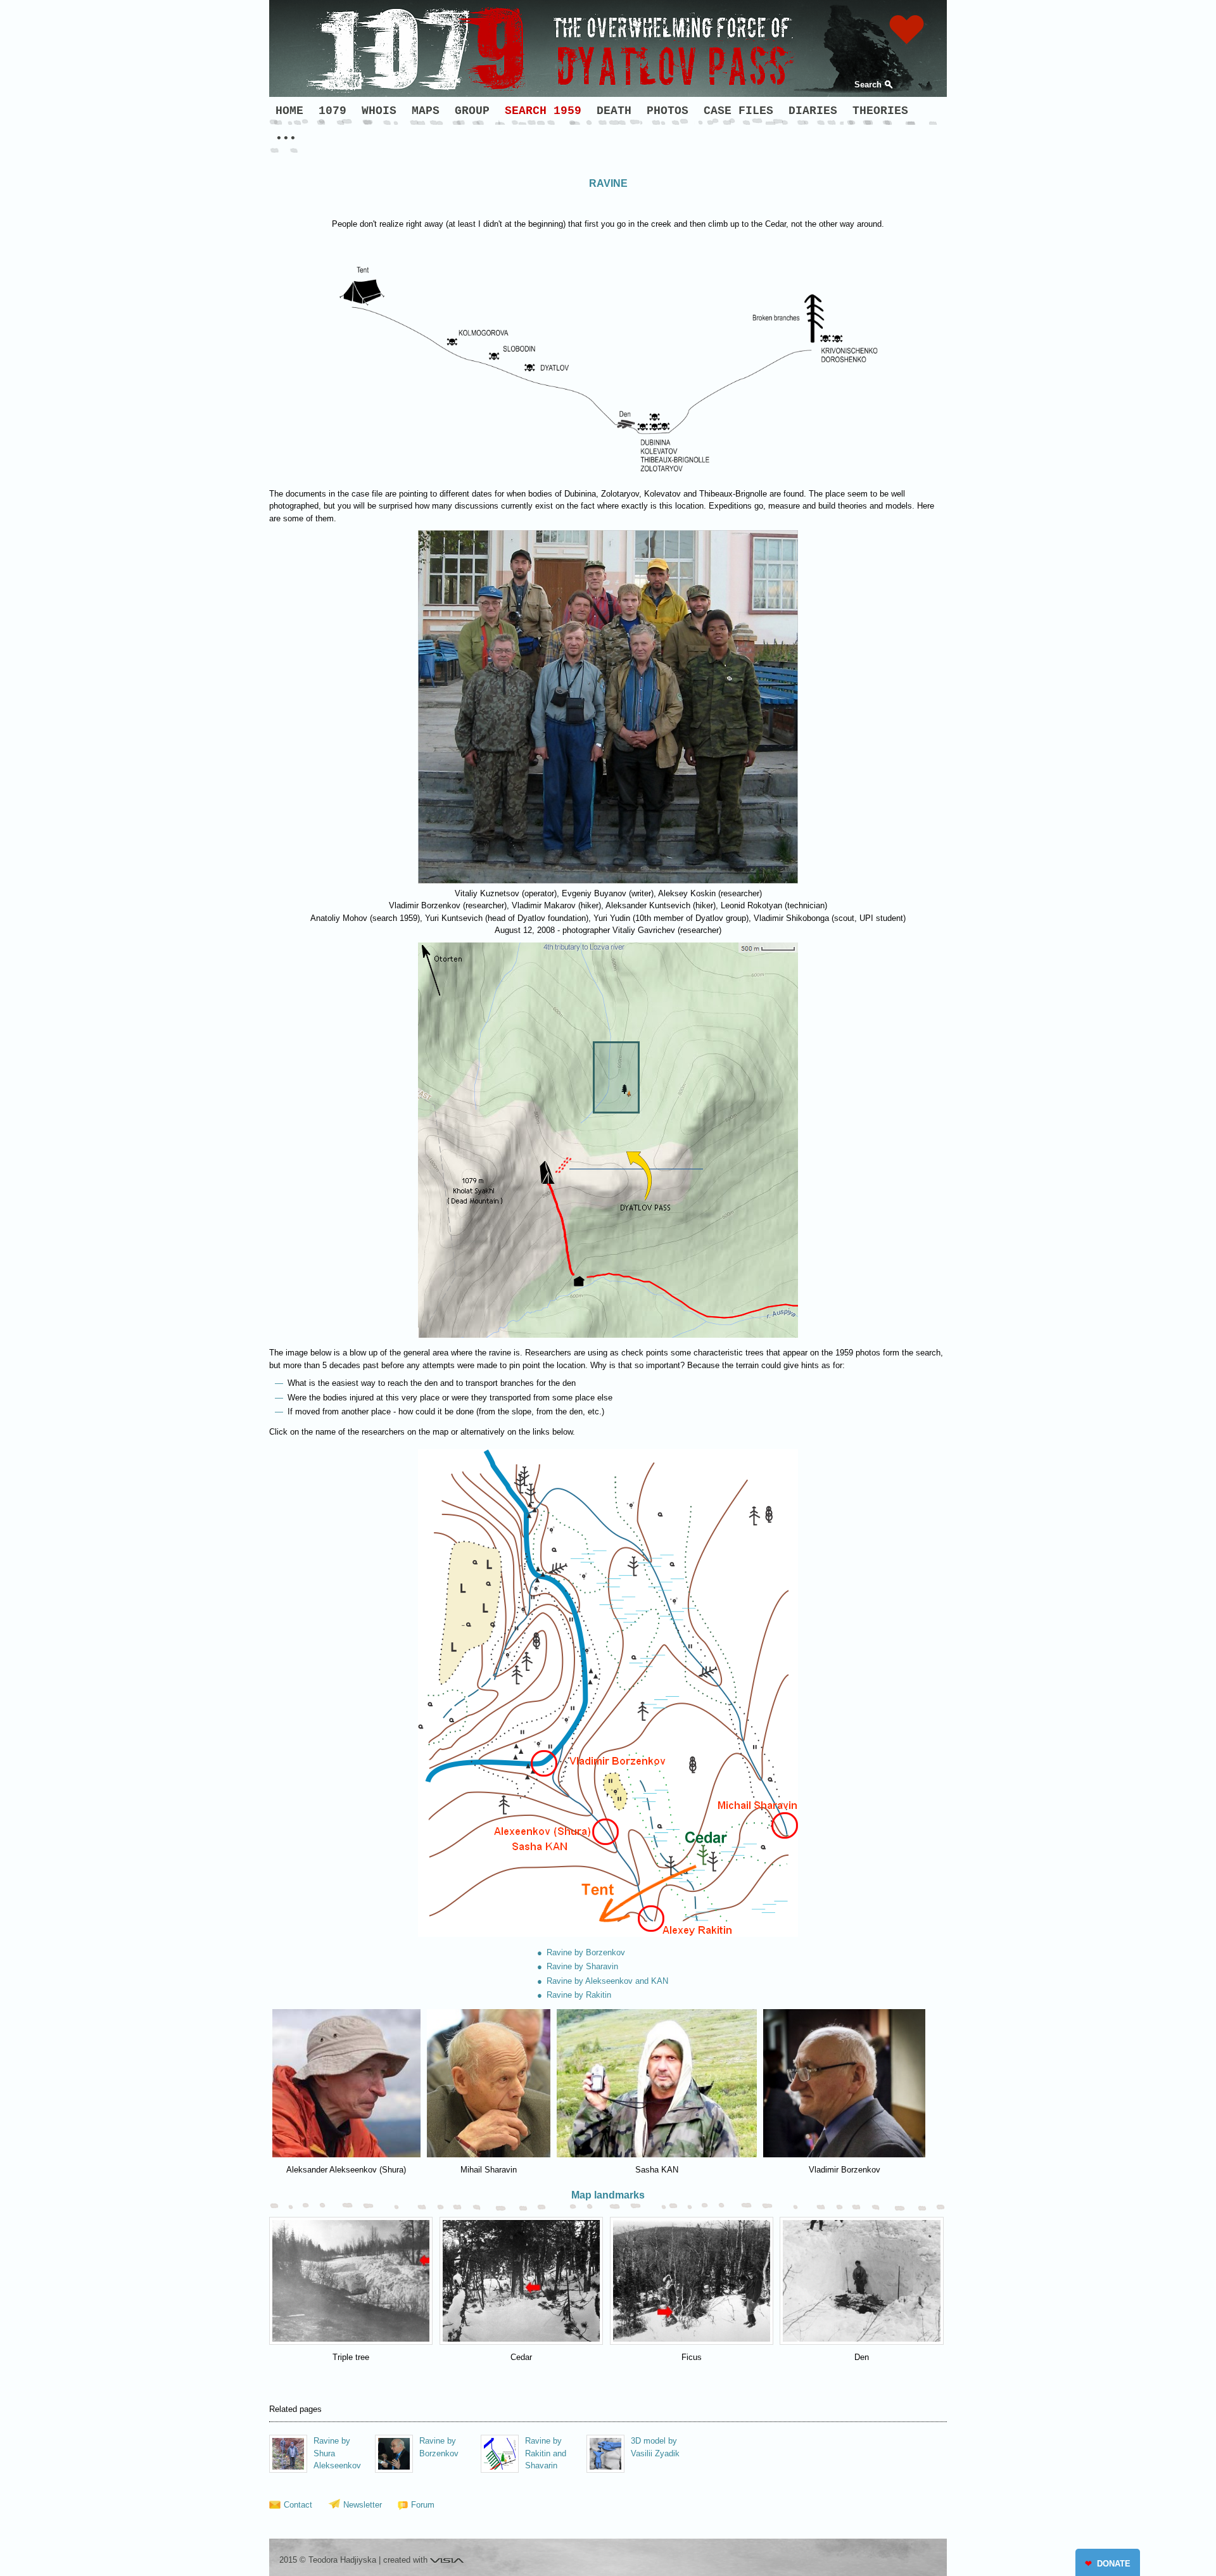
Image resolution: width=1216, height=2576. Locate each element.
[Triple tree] (351, 2281)
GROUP (472, 111)
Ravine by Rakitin (579, 1995)
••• (286, 139)
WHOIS (379, 111)
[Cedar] (521, 2281)
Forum (423, 2505)
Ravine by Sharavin (582, 1966)
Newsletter (363, 2505)
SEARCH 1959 (543, 111)
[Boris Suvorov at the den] (861, 2281)
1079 (332, 111)
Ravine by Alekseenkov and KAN (607, 1981)
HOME (289, 111)
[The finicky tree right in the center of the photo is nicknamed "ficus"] (692, 2281)
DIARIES (813, 111)
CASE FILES (738, 111)
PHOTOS (668, 111)
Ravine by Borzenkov (586, 1952)
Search (868, 85)
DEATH (614, 111)
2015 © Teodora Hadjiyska (328, 2560)
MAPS (426, 111)
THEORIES (880, 111)
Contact (298, 2505)
